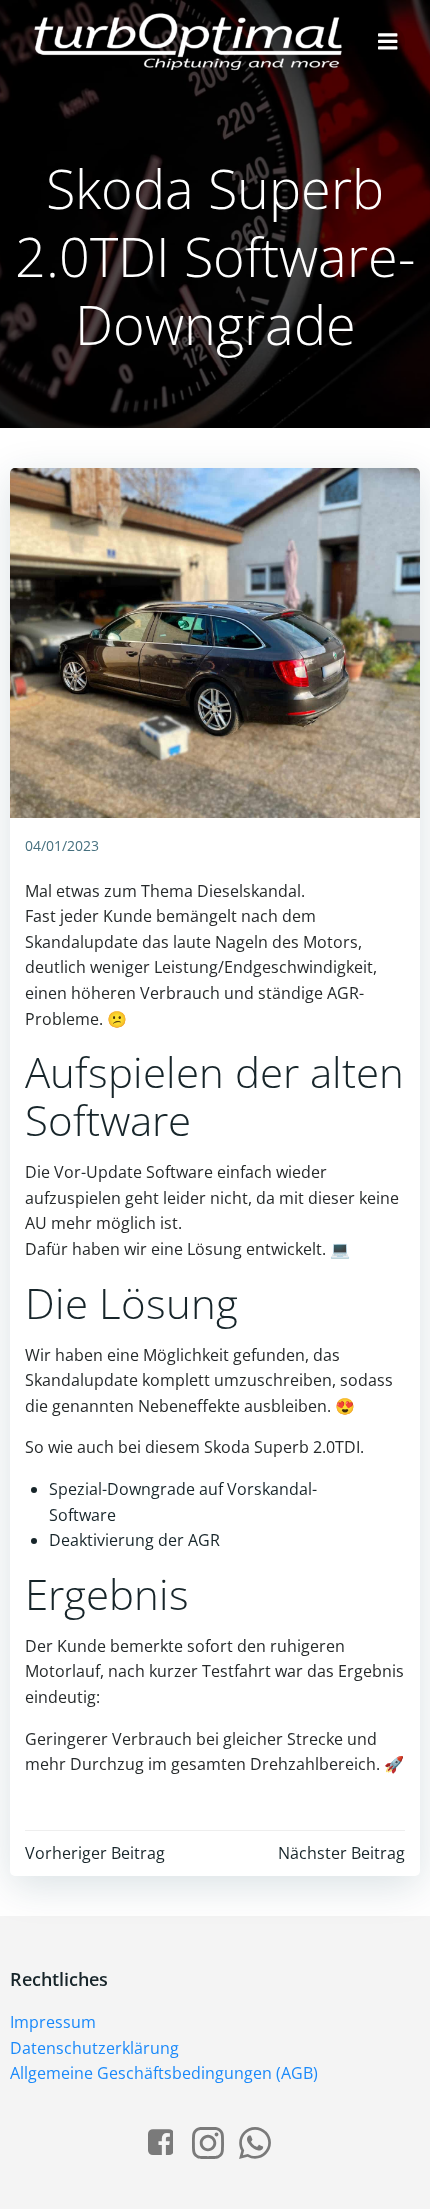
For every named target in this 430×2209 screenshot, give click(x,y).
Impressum (53, 2022)
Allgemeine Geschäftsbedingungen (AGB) (164, 2073)
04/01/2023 (62, 845)
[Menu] (388, 42)
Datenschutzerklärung (94, 2048)
